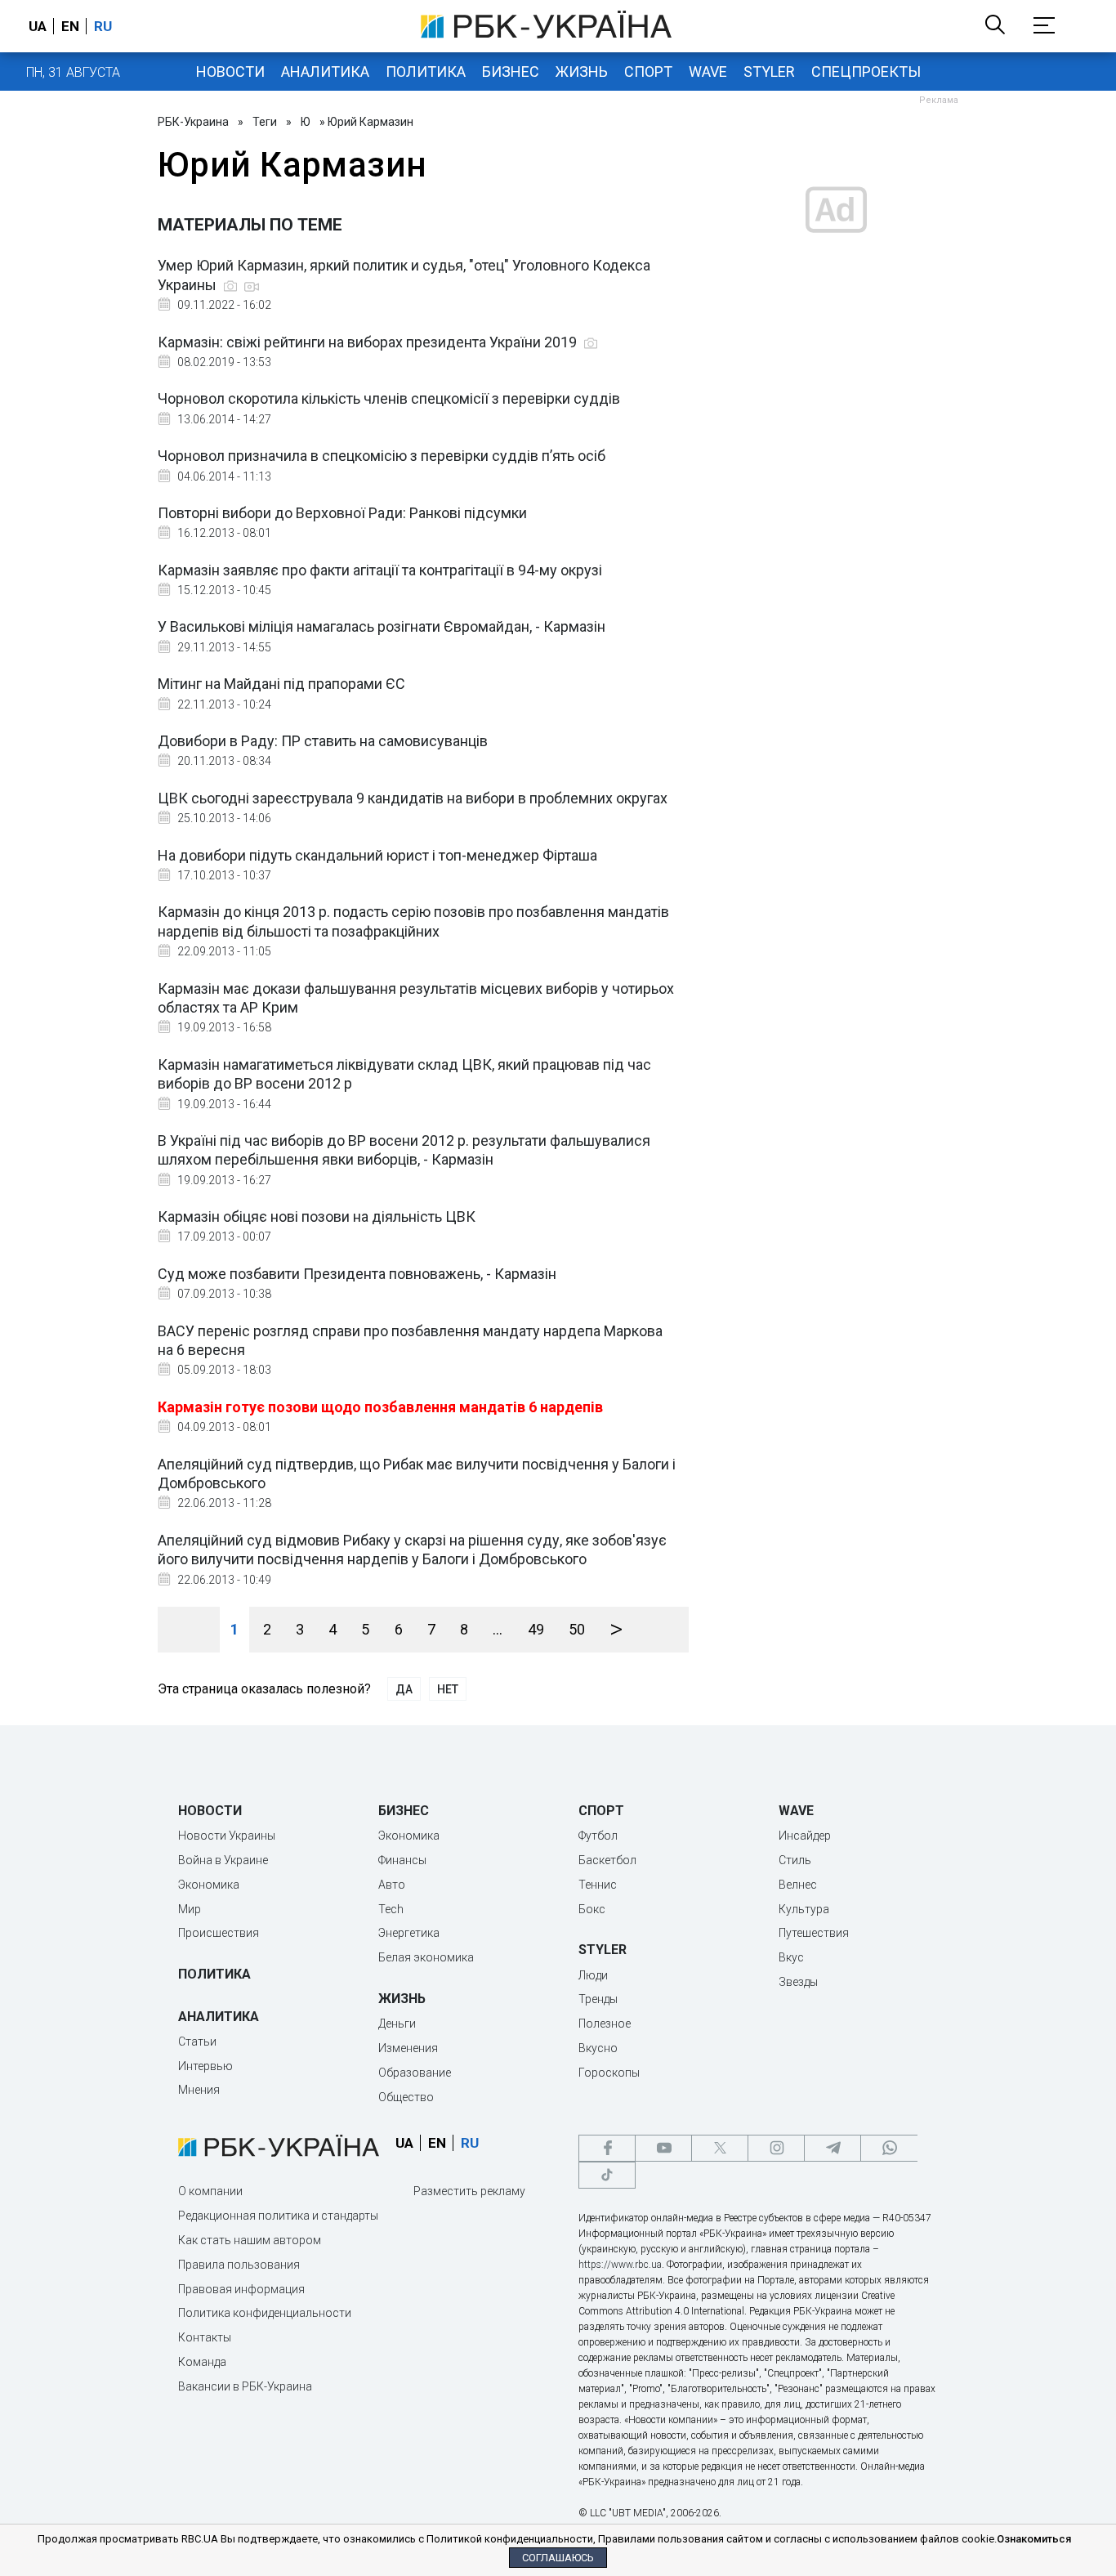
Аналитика (325, 72)
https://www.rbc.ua (620, 2265)
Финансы (402, 1860)
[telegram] (833, 2148)
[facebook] (607, 2148)
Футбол (598, 1836)
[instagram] (776, 2148)
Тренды (598, 1999)
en (70, 26)
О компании (210, 2191)
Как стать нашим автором (250, 2240)
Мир (190, 1909)
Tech (391, 1909)
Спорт (648, 72)
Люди (593, 1975)
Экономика (209, 1885)
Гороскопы (609, 2073)
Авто (392, 1885)
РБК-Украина (193, 122)
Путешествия (814, 1933)
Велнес (798, 1885)
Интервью (205, 2066)
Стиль (795, 1860)
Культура (804, 1909)
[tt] (607, 2175)
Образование (415, 2073)
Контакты (205, 2337)
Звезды (798, 1982)
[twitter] (720, 2148)
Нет (448, 1689)
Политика (426, 72)
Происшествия (219, 1933)
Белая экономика (426, 1957)
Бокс (592, 1909)
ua (38, 26)
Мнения (199, 2090)
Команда (202, 2362)
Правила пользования (239, 2265)
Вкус (791, 1957)
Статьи (197, 2042)
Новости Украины (227, 1836)
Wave (708, 72)
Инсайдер (805, 1836)
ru (103, 26)
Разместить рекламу (469, 2191)
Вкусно (598, 2048)
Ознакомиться (1034, 2539)
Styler (769, 72)
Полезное (605, 2024)
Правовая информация (241, 2289)
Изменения (408, 2048)
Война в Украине (223, 1860)
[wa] (889, 2148)
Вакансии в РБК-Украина (245, 2386)
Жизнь (582, 72)
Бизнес (511, 72)
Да (404, 1689)
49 (536, 1629)
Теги (265, 122)
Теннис (598, 1885)
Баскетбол (607, 1860)
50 (577, 1629)
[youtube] (663, 2148)
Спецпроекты (866, 72)
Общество (406, 2097)
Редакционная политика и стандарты (278, 2216)
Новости (230, 72)
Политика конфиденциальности (265, 2313)
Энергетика (409, 1933)
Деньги (397, 2024)
